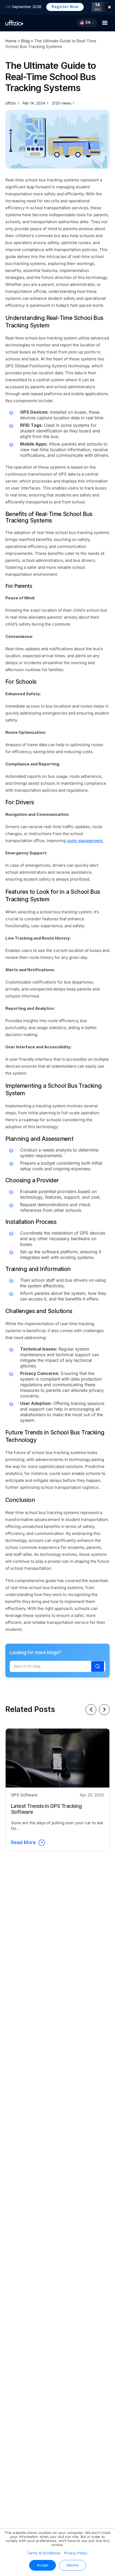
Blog (26, 41)
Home (11, 41)
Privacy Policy (76, 2553)
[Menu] (105, 23)
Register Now (59, 7)
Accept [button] (43, 2565)
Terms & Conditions (44, 2553)
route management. (85, 841)
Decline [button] (72, 2565)
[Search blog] (98, 1666)
